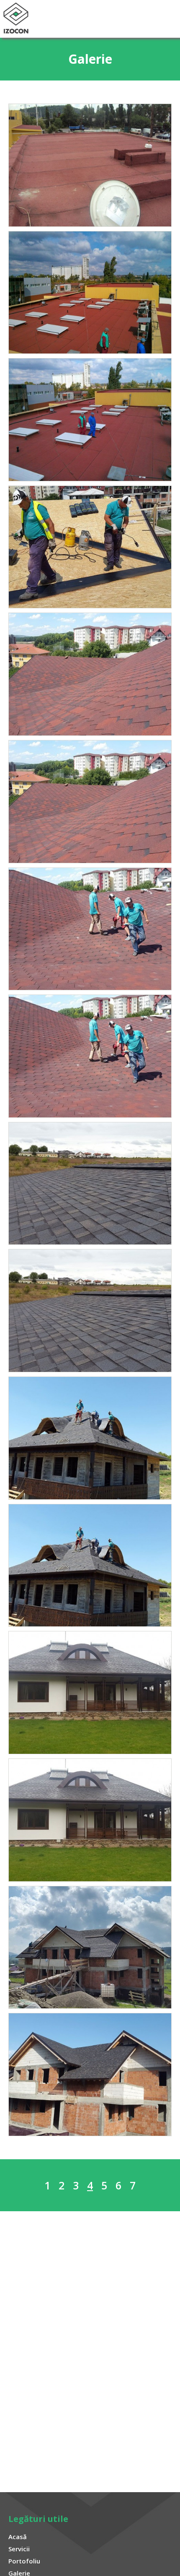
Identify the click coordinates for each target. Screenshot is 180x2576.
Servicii (19, 2549)
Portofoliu (24, 2561)
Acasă (18, 2537)
